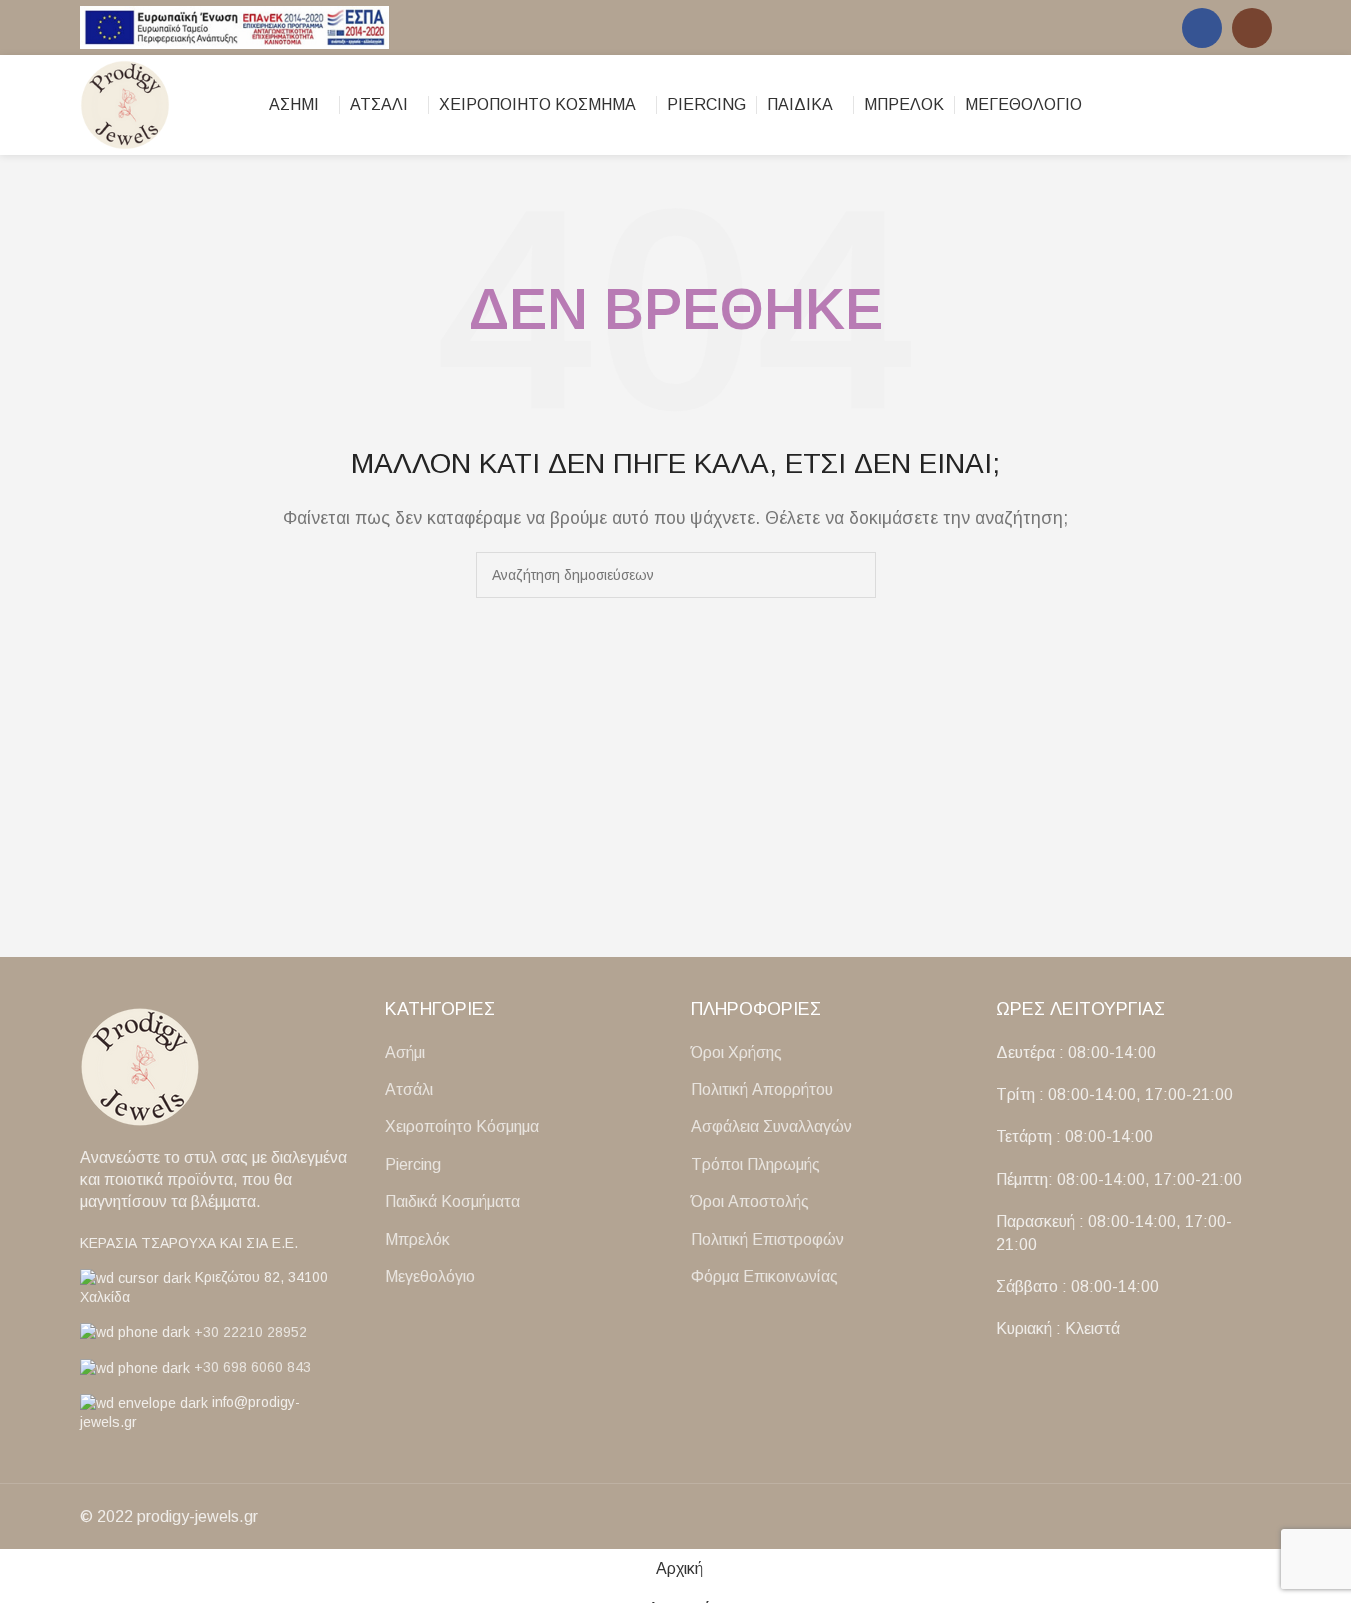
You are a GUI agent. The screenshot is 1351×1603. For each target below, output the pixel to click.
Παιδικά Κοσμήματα (452, 1201)
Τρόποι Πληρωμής (755, 1164)
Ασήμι (405, 1052)
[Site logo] (235, 26)
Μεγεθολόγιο (430, 1276)
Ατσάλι (409, 1089)
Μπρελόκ (417, 1239)
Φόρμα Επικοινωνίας (764, 1276)
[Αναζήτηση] (1228, 105)
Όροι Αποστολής (750, 1201)
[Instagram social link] (1252, 28)
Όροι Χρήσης (736, 1052)
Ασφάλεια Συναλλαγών (771, 1126)
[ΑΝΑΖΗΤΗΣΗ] (853, 575)
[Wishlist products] (1264, 105)
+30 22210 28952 (250, 1332)
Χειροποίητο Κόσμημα (462, 1126)
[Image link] (140, 1065)
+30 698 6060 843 (252, 1367)
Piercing (413, 1164)
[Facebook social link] (1202, 28)
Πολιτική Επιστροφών (767, 1239)
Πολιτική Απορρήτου (762, 1089)
